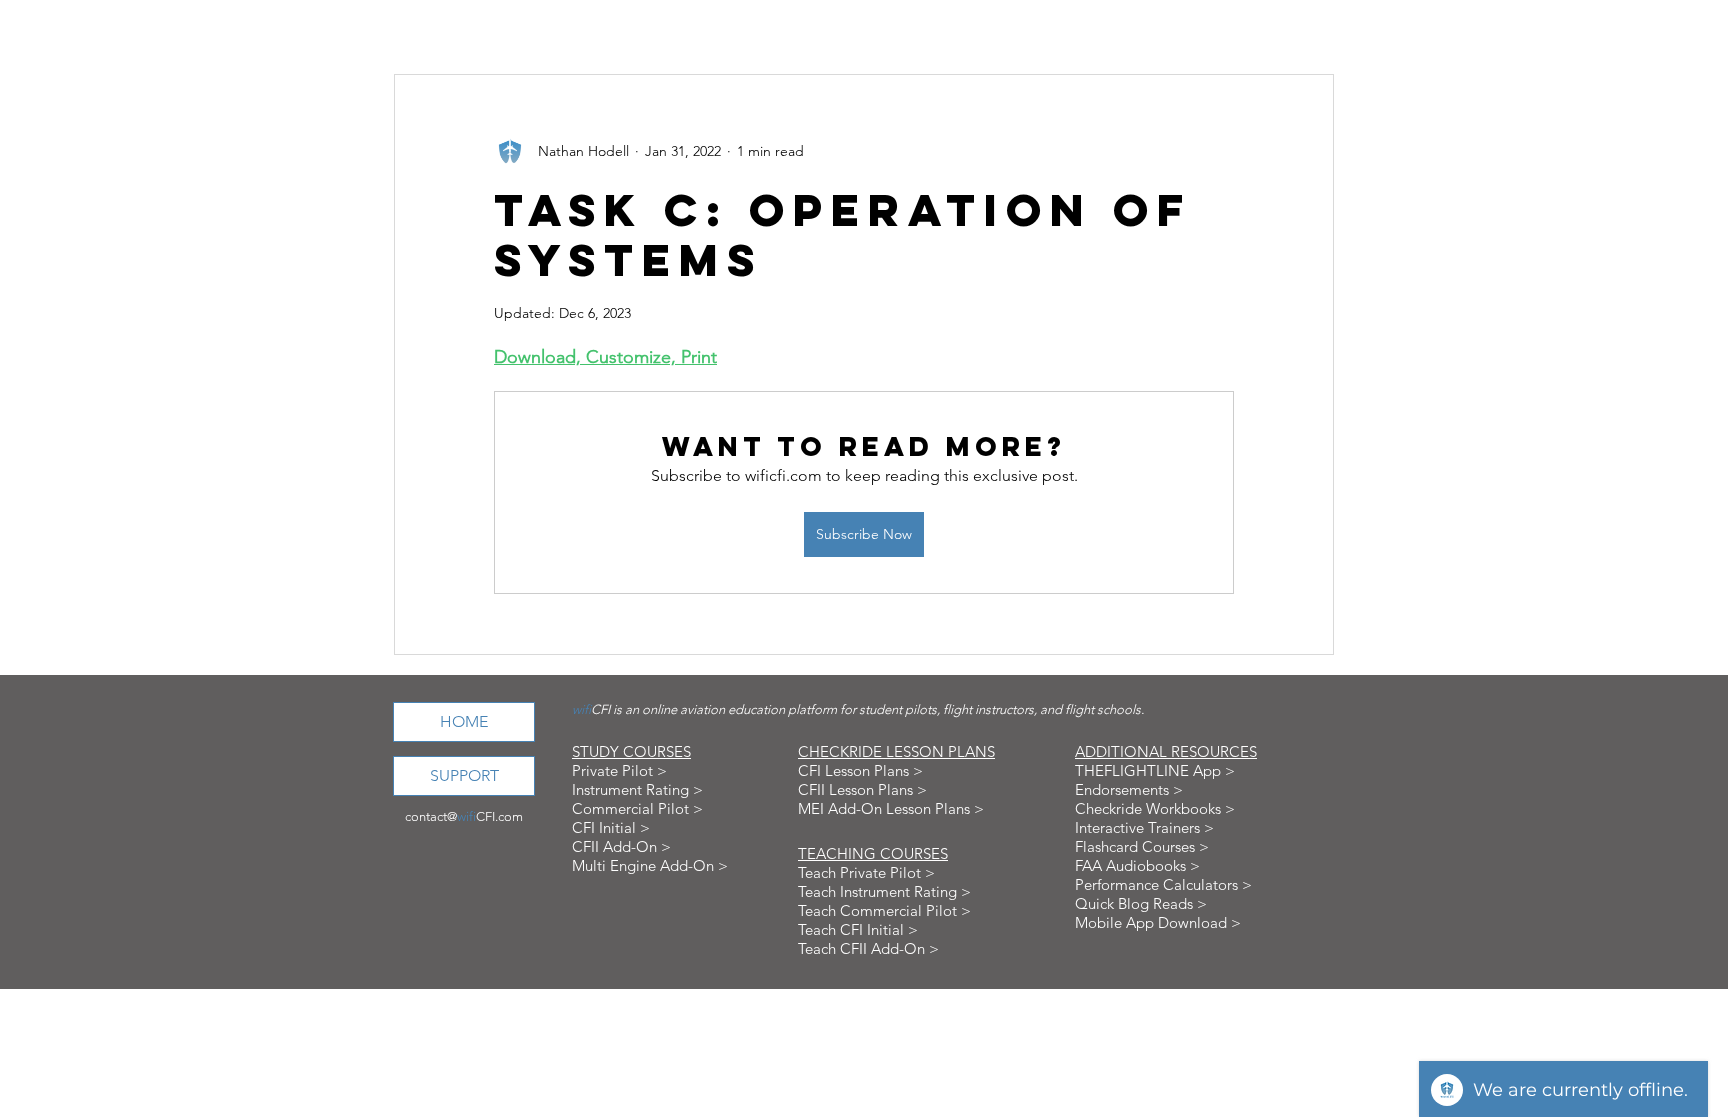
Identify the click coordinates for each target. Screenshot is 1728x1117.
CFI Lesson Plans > (860, 770)
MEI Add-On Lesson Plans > (891, 808)
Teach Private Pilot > (866, 872)
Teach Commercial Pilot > (884, 910)
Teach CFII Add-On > (868, 948)
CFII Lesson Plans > (862, 789)
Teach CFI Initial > (858, 929)
